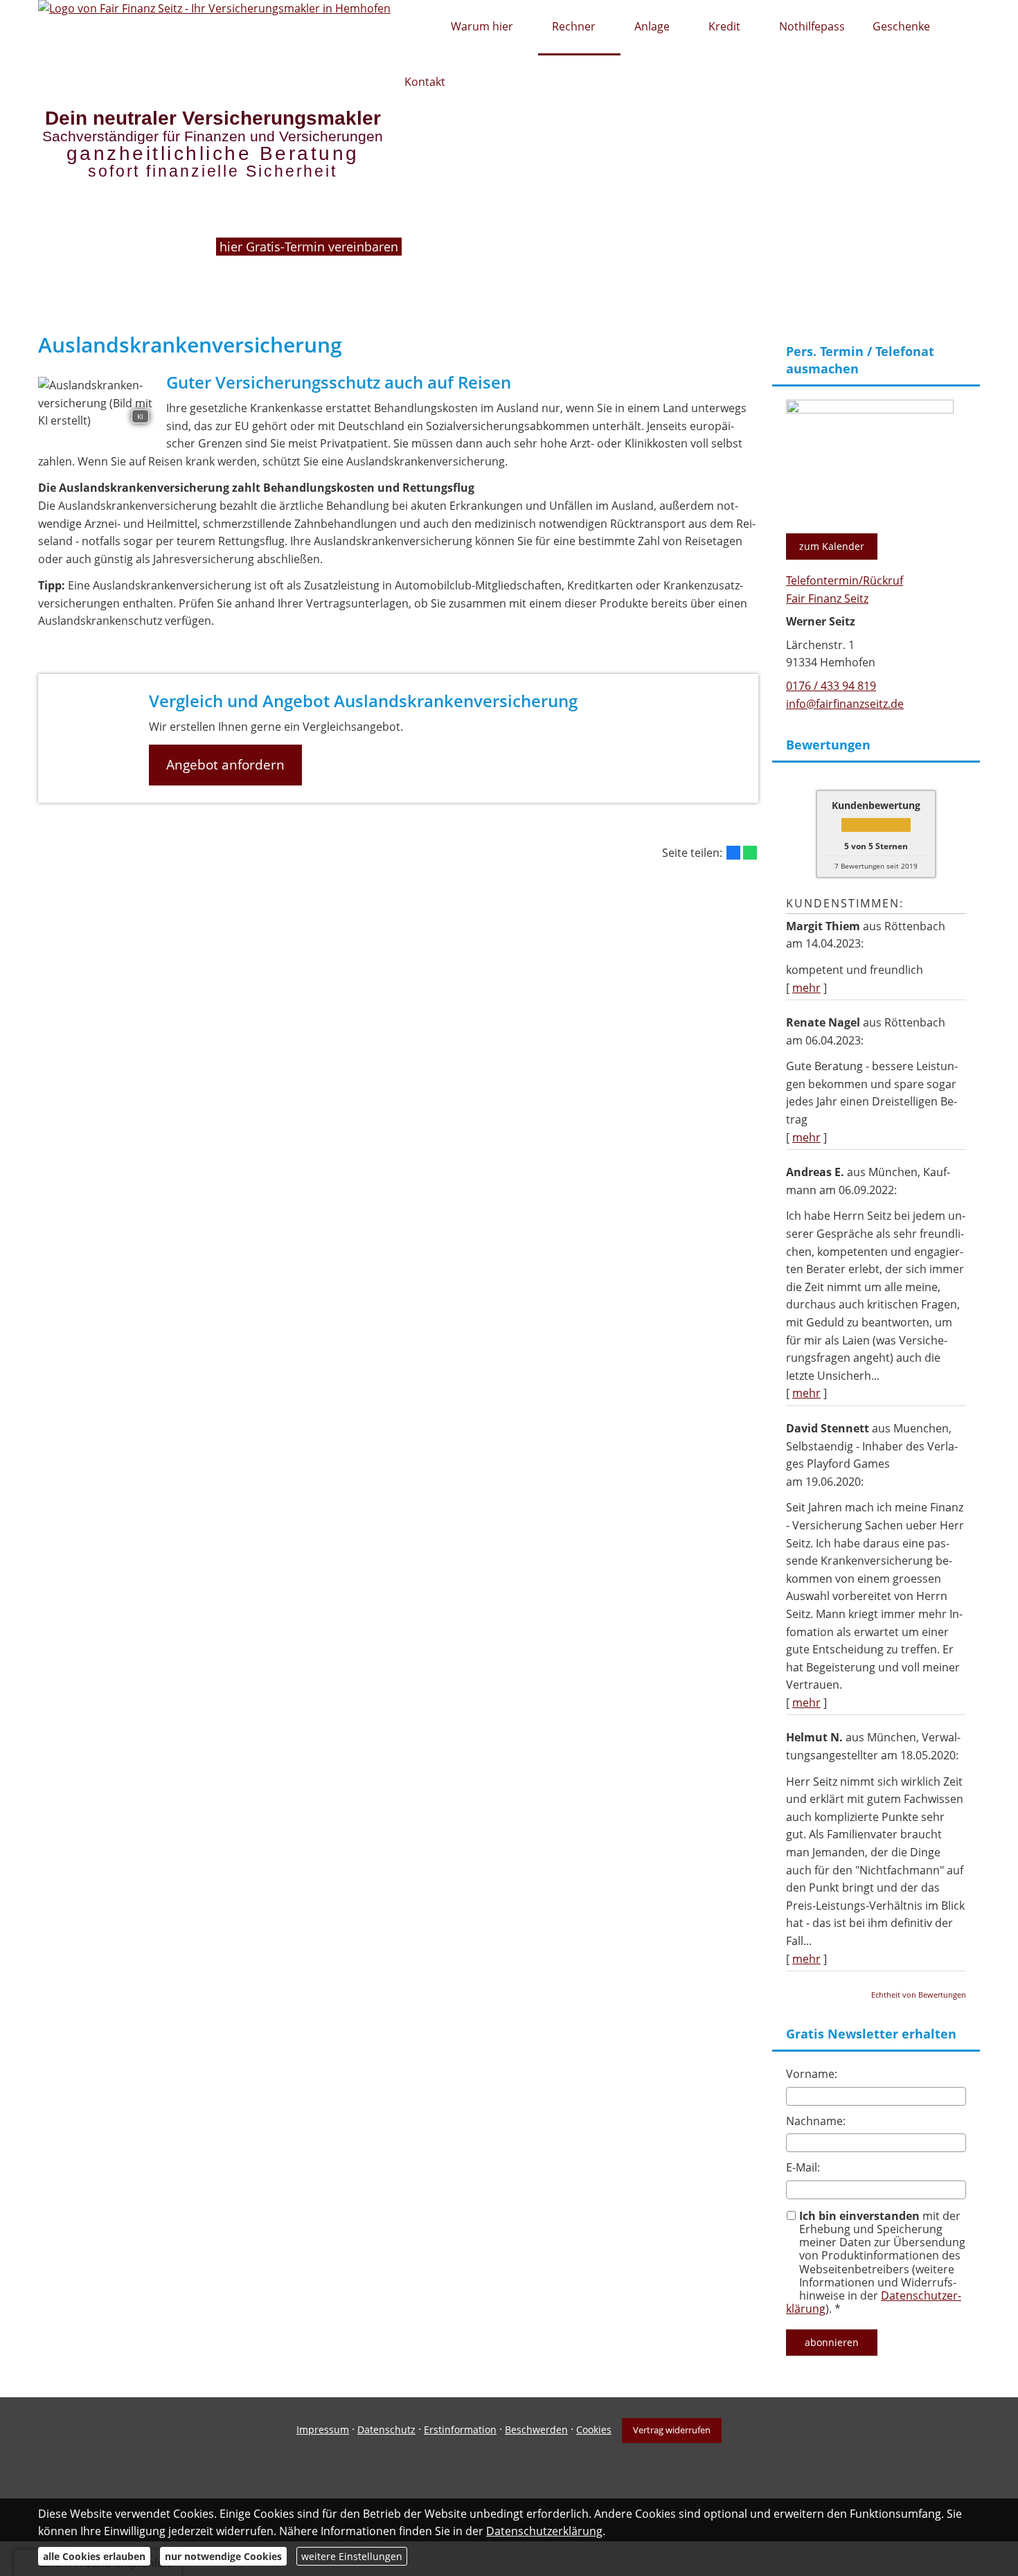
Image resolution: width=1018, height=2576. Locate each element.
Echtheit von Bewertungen (919, 1995)
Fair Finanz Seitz (827, 598)
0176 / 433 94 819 (831, 686)
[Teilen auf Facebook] (733, 853)
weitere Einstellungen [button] (352, 2556)
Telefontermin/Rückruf (845, 580)
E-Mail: (803, 2167)
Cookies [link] (594, 2430)
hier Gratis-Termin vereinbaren (311, 246)
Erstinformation (460, 2430)
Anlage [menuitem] (652, 26)
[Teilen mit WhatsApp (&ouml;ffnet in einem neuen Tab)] (750, 853)
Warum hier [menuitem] (482, 26)
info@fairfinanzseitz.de (845, 704)
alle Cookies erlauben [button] (94, 2556)
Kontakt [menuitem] (425, 82)
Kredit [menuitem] (724, 26)
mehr (806, 988)
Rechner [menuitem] (574, 26)
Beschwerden (536, 2430)
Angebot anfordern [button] (225, 765)
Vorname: (812, 2074)
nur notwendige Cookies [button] (223, 2556)
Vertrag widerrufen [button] (672, 2430)
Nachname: (816, 2121)
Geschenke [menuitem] (901, 26)
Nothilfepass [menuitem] (812, 26)
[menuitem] (414, 28)
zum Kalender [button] (832, 546)
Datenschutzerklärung (544, 2531)
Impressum (323, 2430)
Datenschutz (386, 2430)
